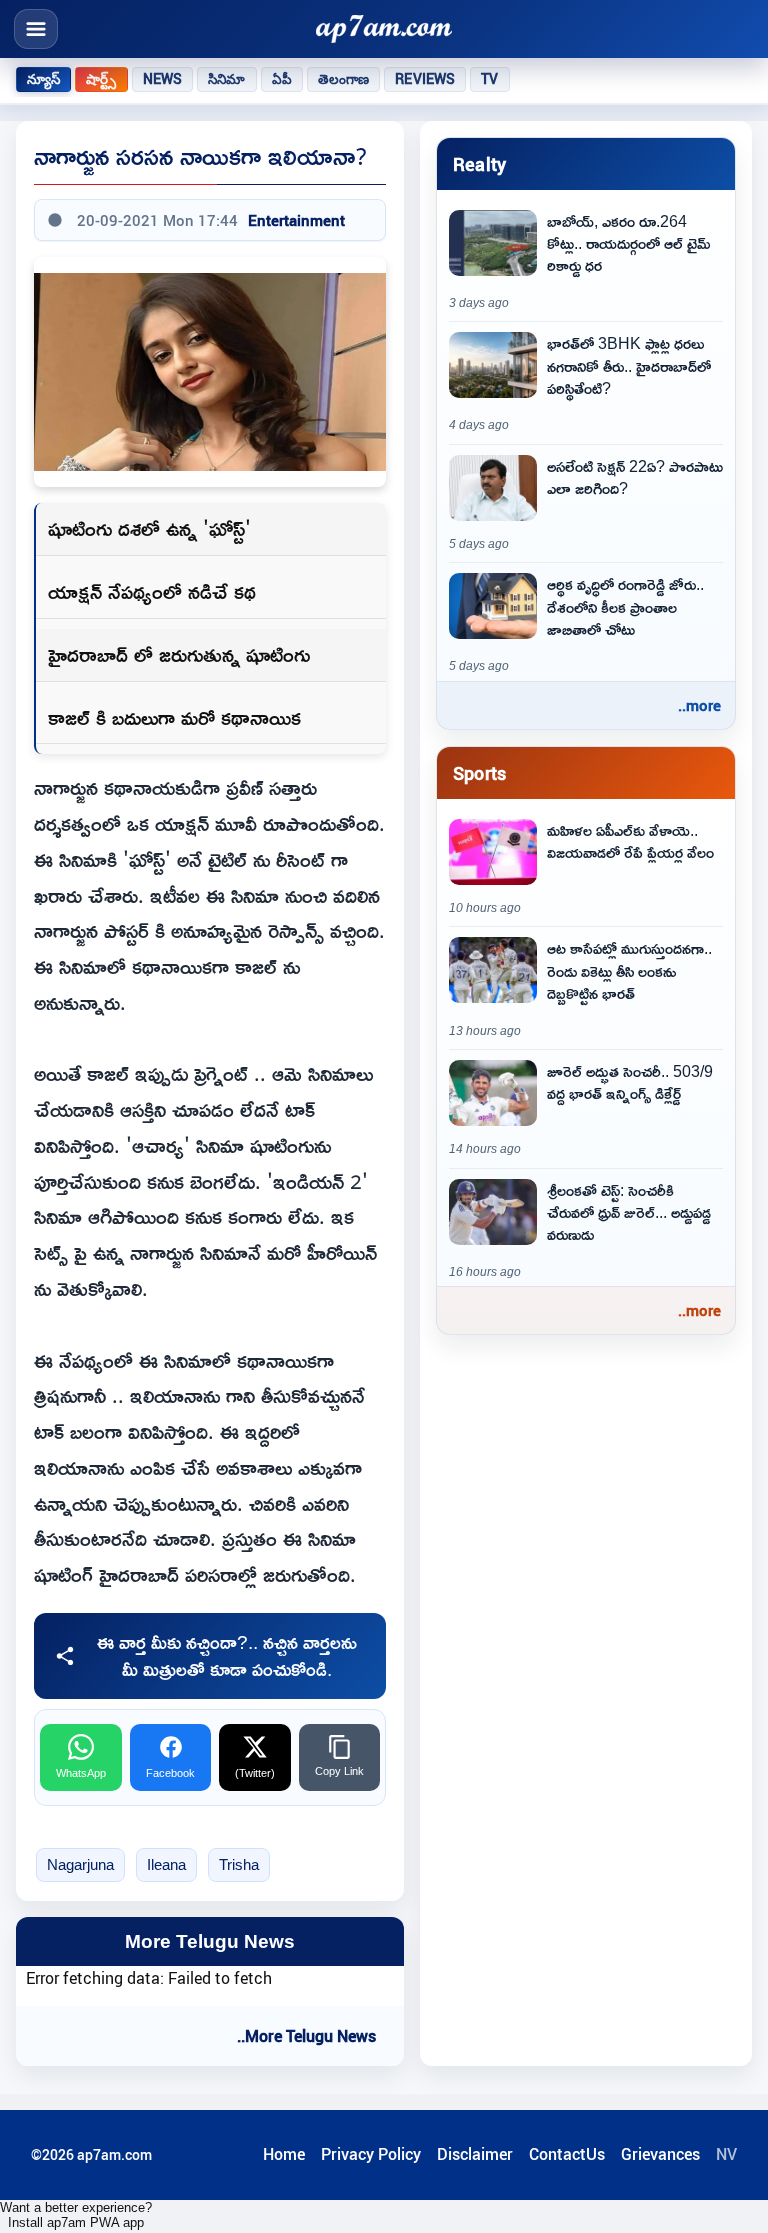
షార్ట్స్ (101, 79)
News (163, 79)
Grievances (660, 2154)
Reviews (425, 79)
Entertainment (296, 220)
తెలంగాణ (344, 79)
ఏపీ (282, 79)
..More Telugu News (306, 2036)
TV (489, 79)
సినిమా (226, 79)
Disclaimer (475, 2154)
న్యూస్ (43, 79)
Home (284, 2154)
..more (699, 705)
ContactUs (567, 2154)
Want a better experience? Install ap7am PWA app (76, 2215)
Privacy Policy (371, 2154)
